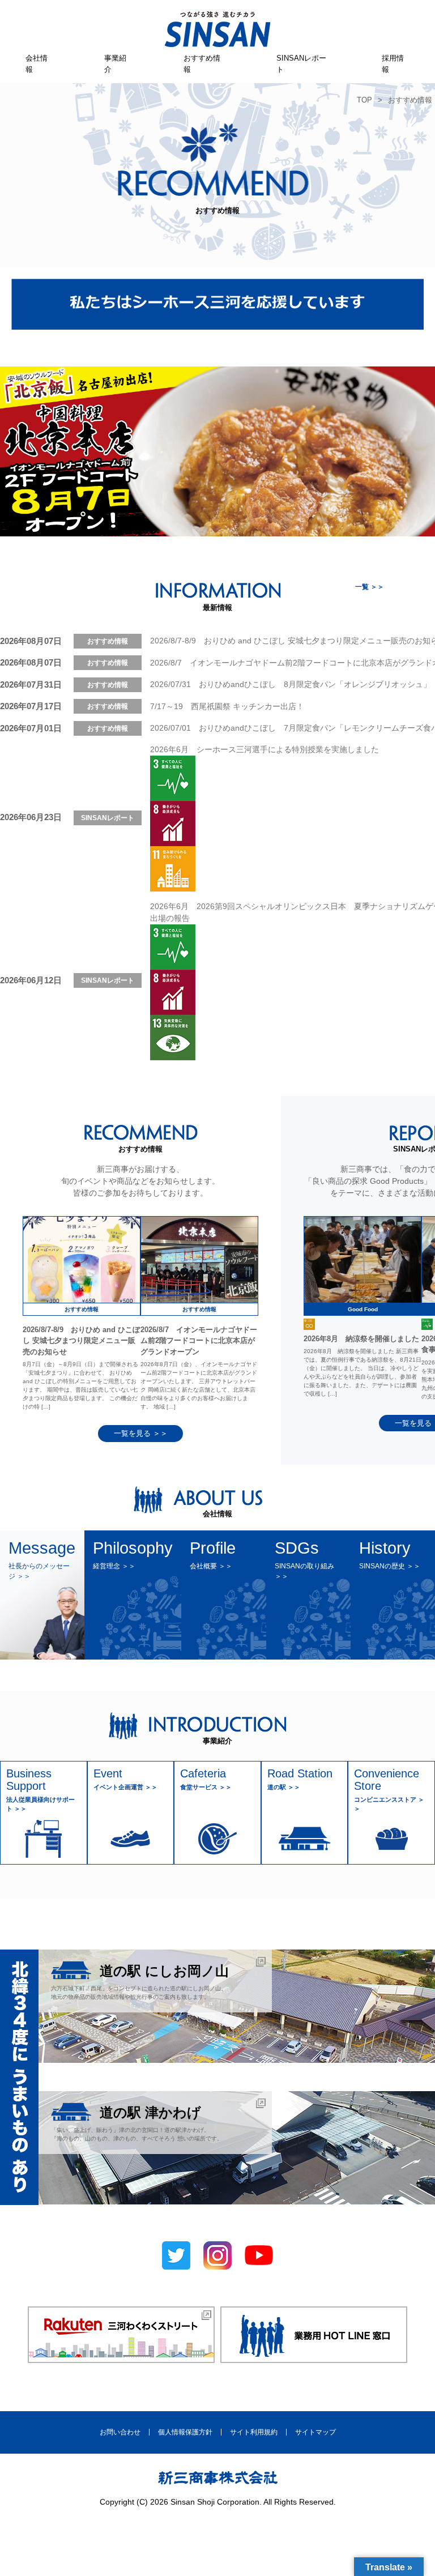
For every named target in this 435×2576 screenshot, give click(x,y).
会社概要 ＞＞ (211, 1566)
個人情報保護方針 (185, 2432)
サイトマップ (315, 2432)
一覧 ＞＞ (370, 587)
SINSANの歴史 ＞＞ (390, 1566)
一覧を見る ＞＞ (141, 1433)
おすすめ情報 (202, 64)
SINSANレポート (301, 64)
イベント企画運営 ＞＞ (125, 1787)
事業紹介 (115, 64)
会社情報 (37, 64)
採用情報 (393, 64)
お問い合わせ (120, 2432)
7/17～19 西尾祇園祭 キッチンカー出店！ (227, 706)
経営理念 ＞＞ (114, 1566)
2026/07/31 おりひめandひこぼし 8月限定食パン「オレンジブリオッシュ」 (291, 684)
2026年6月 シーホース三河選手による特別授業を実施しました (265, 749)
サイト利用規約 (254, 2432)
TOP (364, 100)
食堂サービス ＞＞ (206, 1787)
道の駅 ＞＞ (284, 1787)
